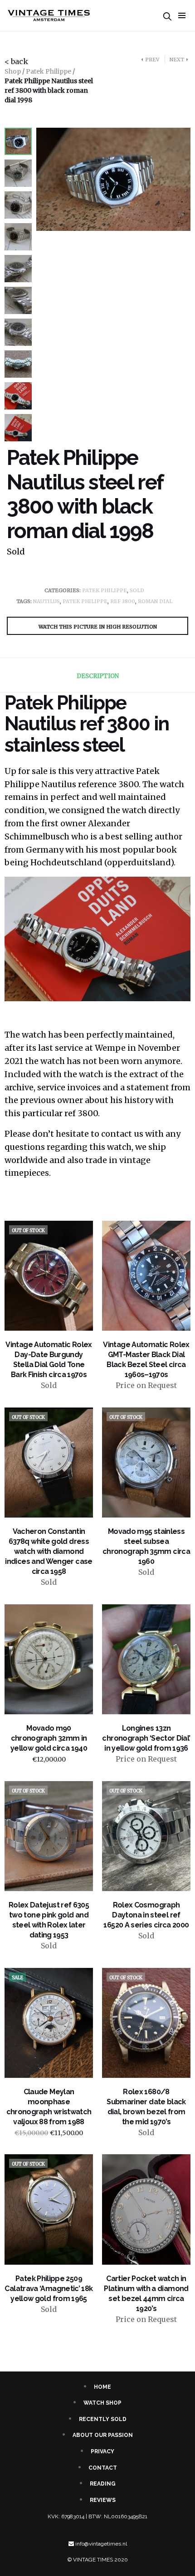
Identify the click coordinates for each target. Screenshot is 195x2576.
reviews (103, 2500)
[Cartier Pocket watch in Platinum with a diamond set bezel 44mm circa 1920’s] (146, 2209)
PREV (152, 60)
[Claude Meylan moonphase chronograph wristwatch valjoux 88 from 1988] (49, 2023)
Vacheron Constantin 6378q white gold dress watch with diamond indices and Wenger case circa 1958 (49, 1551)
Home (102, 2387)
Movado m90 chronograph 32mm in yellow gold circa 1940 (49, 1738)
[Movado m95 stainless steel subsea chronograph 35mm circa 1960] (146, 1463)
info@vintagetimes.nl (101, 2544)
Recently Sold (103, 2419)
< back (16, 61)
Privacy (102, 2451)
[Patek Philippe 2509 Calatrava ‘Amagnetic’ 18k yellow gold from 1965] (49, 2209)
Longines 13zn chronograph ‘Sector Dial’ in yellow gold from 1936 (146, 1738)
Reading (103, 2484)
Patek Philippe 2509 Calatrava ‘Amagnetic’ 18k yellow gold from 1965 (49, 2289)
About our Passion (103, 2435)
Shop (13, 71)
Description (98, 676)
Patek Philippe (49, 71)
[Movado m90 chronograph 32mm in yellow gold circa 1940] (49, 1659)
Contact (103, 2468)
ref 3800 (123, 601)
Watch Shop (102, 2403)
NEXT (177, 60)
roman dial (155, 601)
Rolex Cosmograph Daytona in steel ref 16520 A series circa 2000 (146, 1915)
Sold (137, 590)
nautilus (46, 601)
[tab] (97, 676)
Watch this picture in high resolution (98, 627)
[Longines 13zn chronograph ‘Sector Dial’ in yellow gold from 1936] (146, 1659)
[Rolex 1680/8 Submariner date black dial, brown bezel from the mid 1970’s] (146, 2023)
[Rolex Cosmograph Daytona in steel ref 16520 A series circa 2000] (146, 1836)
